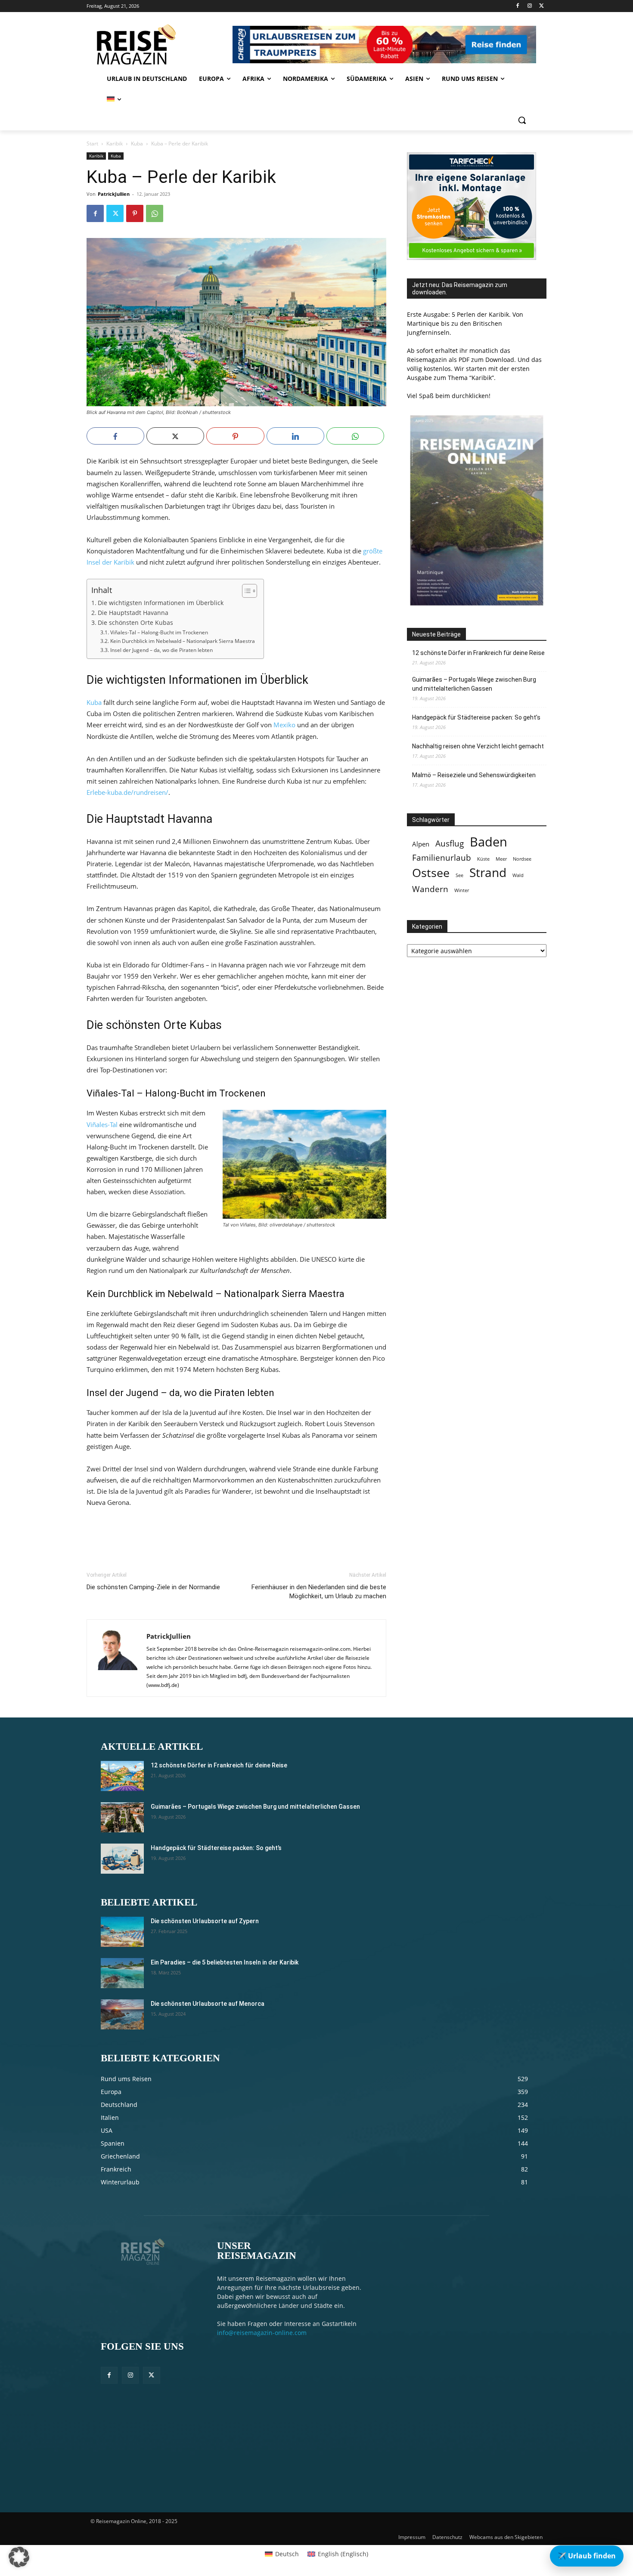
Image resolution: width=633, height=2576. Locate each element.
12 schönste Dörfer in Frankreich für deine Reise (478, 653)
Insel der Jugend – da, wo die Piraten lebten (161, 650)
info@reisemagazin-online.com (262, 2333)
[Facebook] (518, 6)
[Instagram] (529, 6)
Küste (483, 859)
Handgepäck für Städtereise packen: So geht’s (476, 717)
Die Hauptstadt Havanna (133, 613)
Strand (488, 873)
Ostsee (431, 873)
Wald (518, 875)
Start (92, 144)
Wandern (430, 889)
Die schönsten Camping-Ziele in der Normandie (153, 1587)
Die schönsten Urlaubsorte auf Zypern (205, 1921)
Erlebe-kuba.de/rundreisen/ (127, 792)
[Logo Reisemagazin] (158, 44)
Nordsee (522, 859)
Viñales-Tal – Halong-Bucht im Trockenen (159, 632)
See (459, 875)
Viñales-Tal (102, 1124)
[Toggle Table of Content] (245, 591)
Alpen (421, 844)
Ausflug (450, 843)
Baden (489, 842)
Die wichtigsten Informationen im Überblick (161, 603)
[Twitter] (541, 6)
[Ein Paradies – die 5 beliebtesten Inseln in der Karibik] (122, 1973)
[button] (522, 120)
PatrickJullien (114, 194)
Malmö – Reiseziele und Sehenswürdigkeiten (474, 775)
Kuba (137, 144)
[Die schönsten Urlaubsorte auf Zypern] (122, 1932)
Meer (501, 859)
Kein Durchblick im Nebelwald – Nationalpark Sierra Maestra (182, 641)
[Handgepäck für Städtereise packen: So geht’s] (122, 1859)
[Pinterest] (135, 213)
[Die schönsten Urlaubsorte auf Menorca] (122, 2014)
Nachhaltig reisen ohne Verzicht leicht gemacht (478, 746)
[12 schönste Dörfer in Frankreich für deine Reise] (122, 1776)
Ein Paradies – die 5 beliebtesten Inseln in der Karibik (225, 1962)
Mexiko (284, 725)
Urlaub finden (587, 2556)
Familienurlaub (442, 857)
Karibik (115, 144)
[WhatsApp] (155, 213)
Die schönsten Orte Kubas (135, 623)
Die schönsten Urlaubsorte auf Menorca (208, 2004)
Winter (462, 890)
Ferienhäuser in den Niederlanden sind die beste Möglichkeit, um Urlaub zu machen (319, 1592)
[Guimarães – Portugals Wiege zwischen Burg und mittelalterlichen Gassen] (122, 1817)
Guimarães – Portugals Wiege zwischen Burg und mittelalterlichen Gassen (474, 684)
